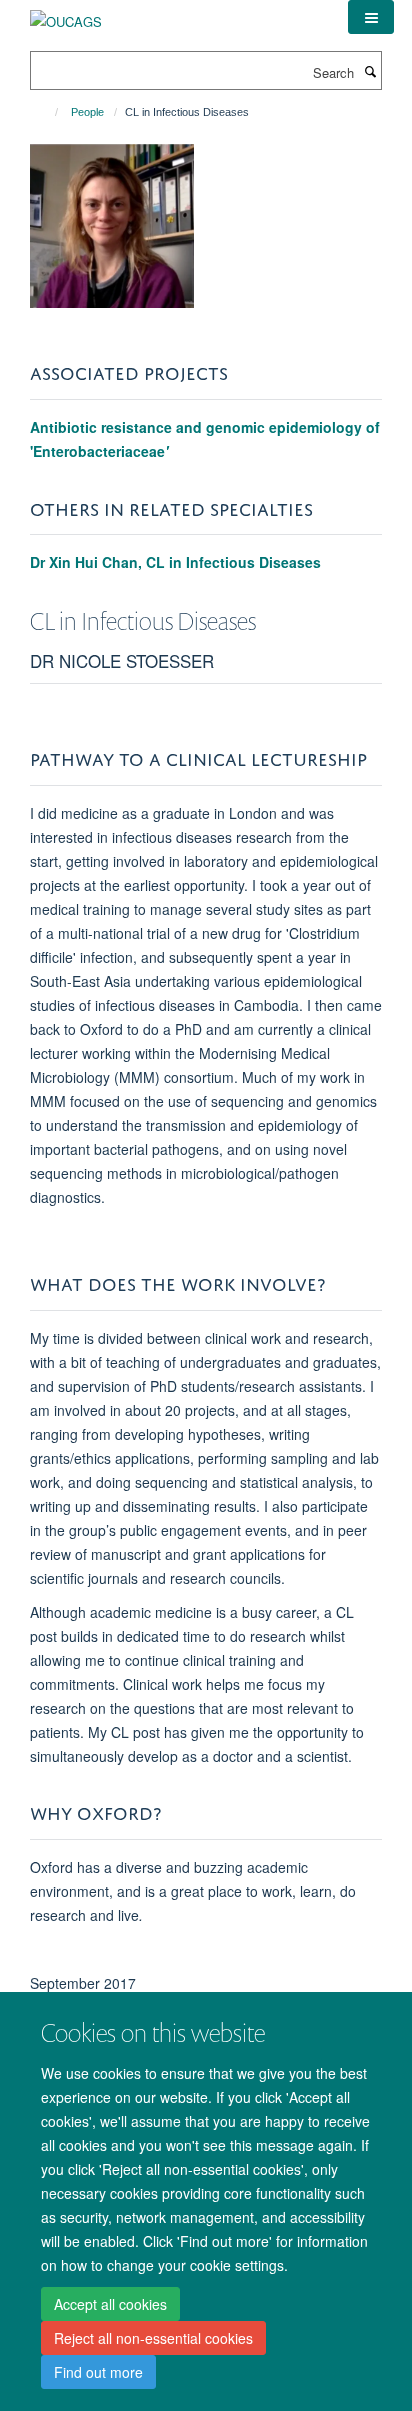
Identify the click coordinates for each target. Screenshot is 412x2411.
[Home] (47, 112)
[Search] (370, 71)
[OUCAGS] (66, 14)
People (87, 112)
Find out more (98, 2372)
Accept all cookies (110, 2304)
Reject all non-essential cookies (153, 2338)
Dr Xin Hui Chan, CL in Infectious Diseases (175, 562)
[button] (371, 17)
